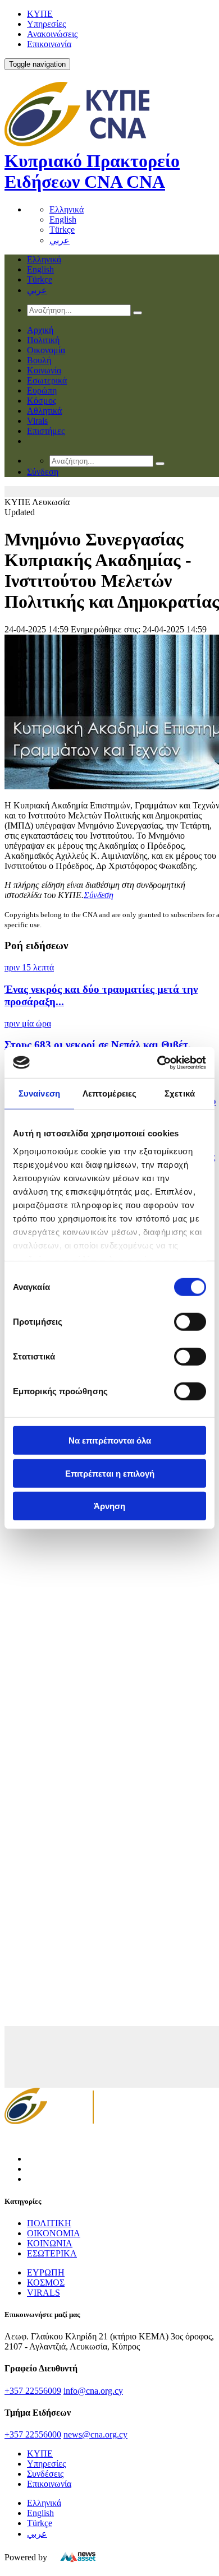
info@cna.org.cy (93, 2391)
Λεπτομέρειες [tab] (109, 1093)
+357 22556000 (33, 2434)
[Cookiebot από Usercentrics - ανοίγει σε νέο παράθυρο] (158, 1062)
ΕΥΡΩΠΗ (46, 2272)
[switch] (190, 1322)
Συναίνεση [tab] (39, 1093)
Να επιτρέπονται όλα (110, 1440)
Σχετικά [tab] (180, 1093)
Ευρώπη (42, 390)
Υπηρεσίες (46, 24)
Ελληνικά (67, 209)
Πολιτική (43, 340)
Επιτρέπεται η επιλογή (110, 1473)
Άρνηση (109, 1506)
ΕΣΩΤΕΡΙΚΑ (52, 2253)
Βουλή (39, 360)
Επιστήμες (46, 431)
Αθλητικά (44, 411)
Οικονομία (46, 350)
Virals (37, 421)
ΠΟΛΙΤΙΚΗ (49, 2223)
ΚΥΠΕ (40, 14)
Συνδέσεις (45, 2474)
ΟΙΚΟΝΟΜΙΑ (54, 2233)
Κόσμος (42, 401)
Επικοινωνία (49, 44)
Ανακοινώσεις (52, 34)
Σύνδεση (99, 895)
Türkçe (62, 230)
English (63, 219)
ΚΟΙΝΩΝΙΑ (50, 2243)
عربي (60, 240)
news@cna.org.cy (95, 2434)
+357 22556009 (33, 2391)
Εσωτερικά (47, 380)
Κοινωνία (44, 370)
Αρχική (40, 330)
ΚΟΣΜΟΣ (46, 2283)
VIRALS (44, 2293)
